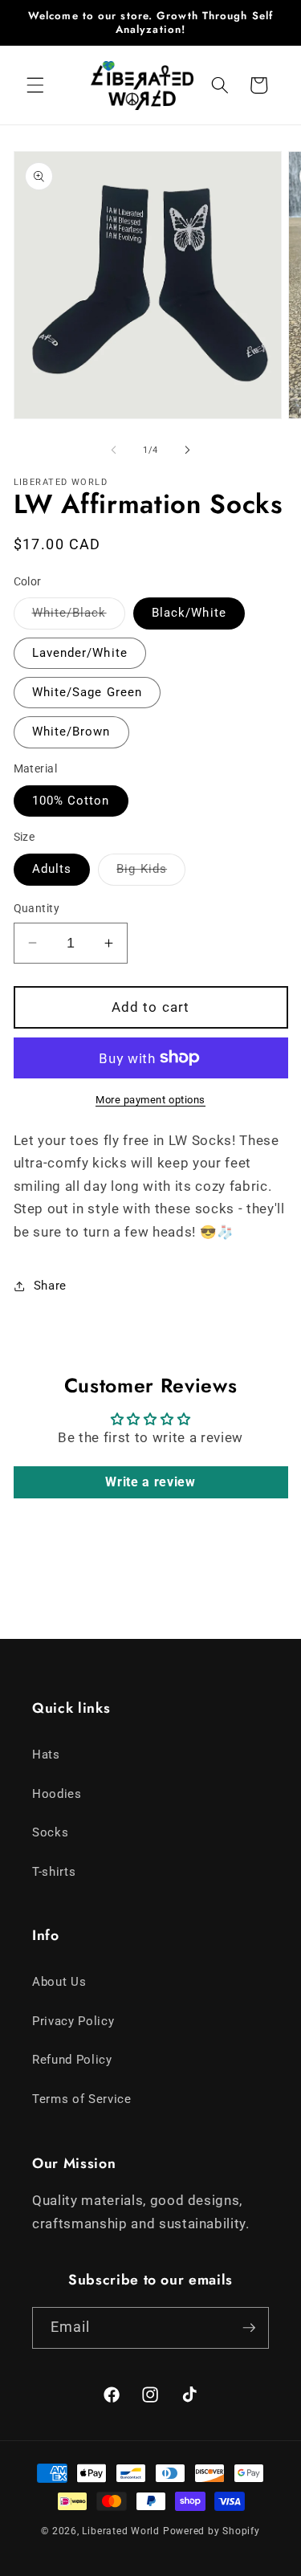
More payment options (150, 1100)
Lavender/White (80, 653)
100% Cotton (71, 801)
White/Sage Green (87, 692)
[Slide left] (113, 450)
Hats (46, 1755)
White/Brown (71, 732)
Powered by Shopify (212, 2531)
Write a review (150, 1482)
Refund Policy (72, 2060)
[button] (35, 85)
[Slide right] (188, 450)
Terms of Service (82, 2099)
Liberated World (121, 2531)
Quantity (37, 908)
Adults (52, 869)
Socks (50, 1832)
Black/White (189, 613)
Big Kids (151, 873)
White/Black (79, 617)
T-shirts (54, 1872)
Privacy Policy (73, 2021)
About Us (59, 1982)
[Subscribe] (249, 2328)
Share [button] (50, 1286)
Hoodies (57, 1794)
